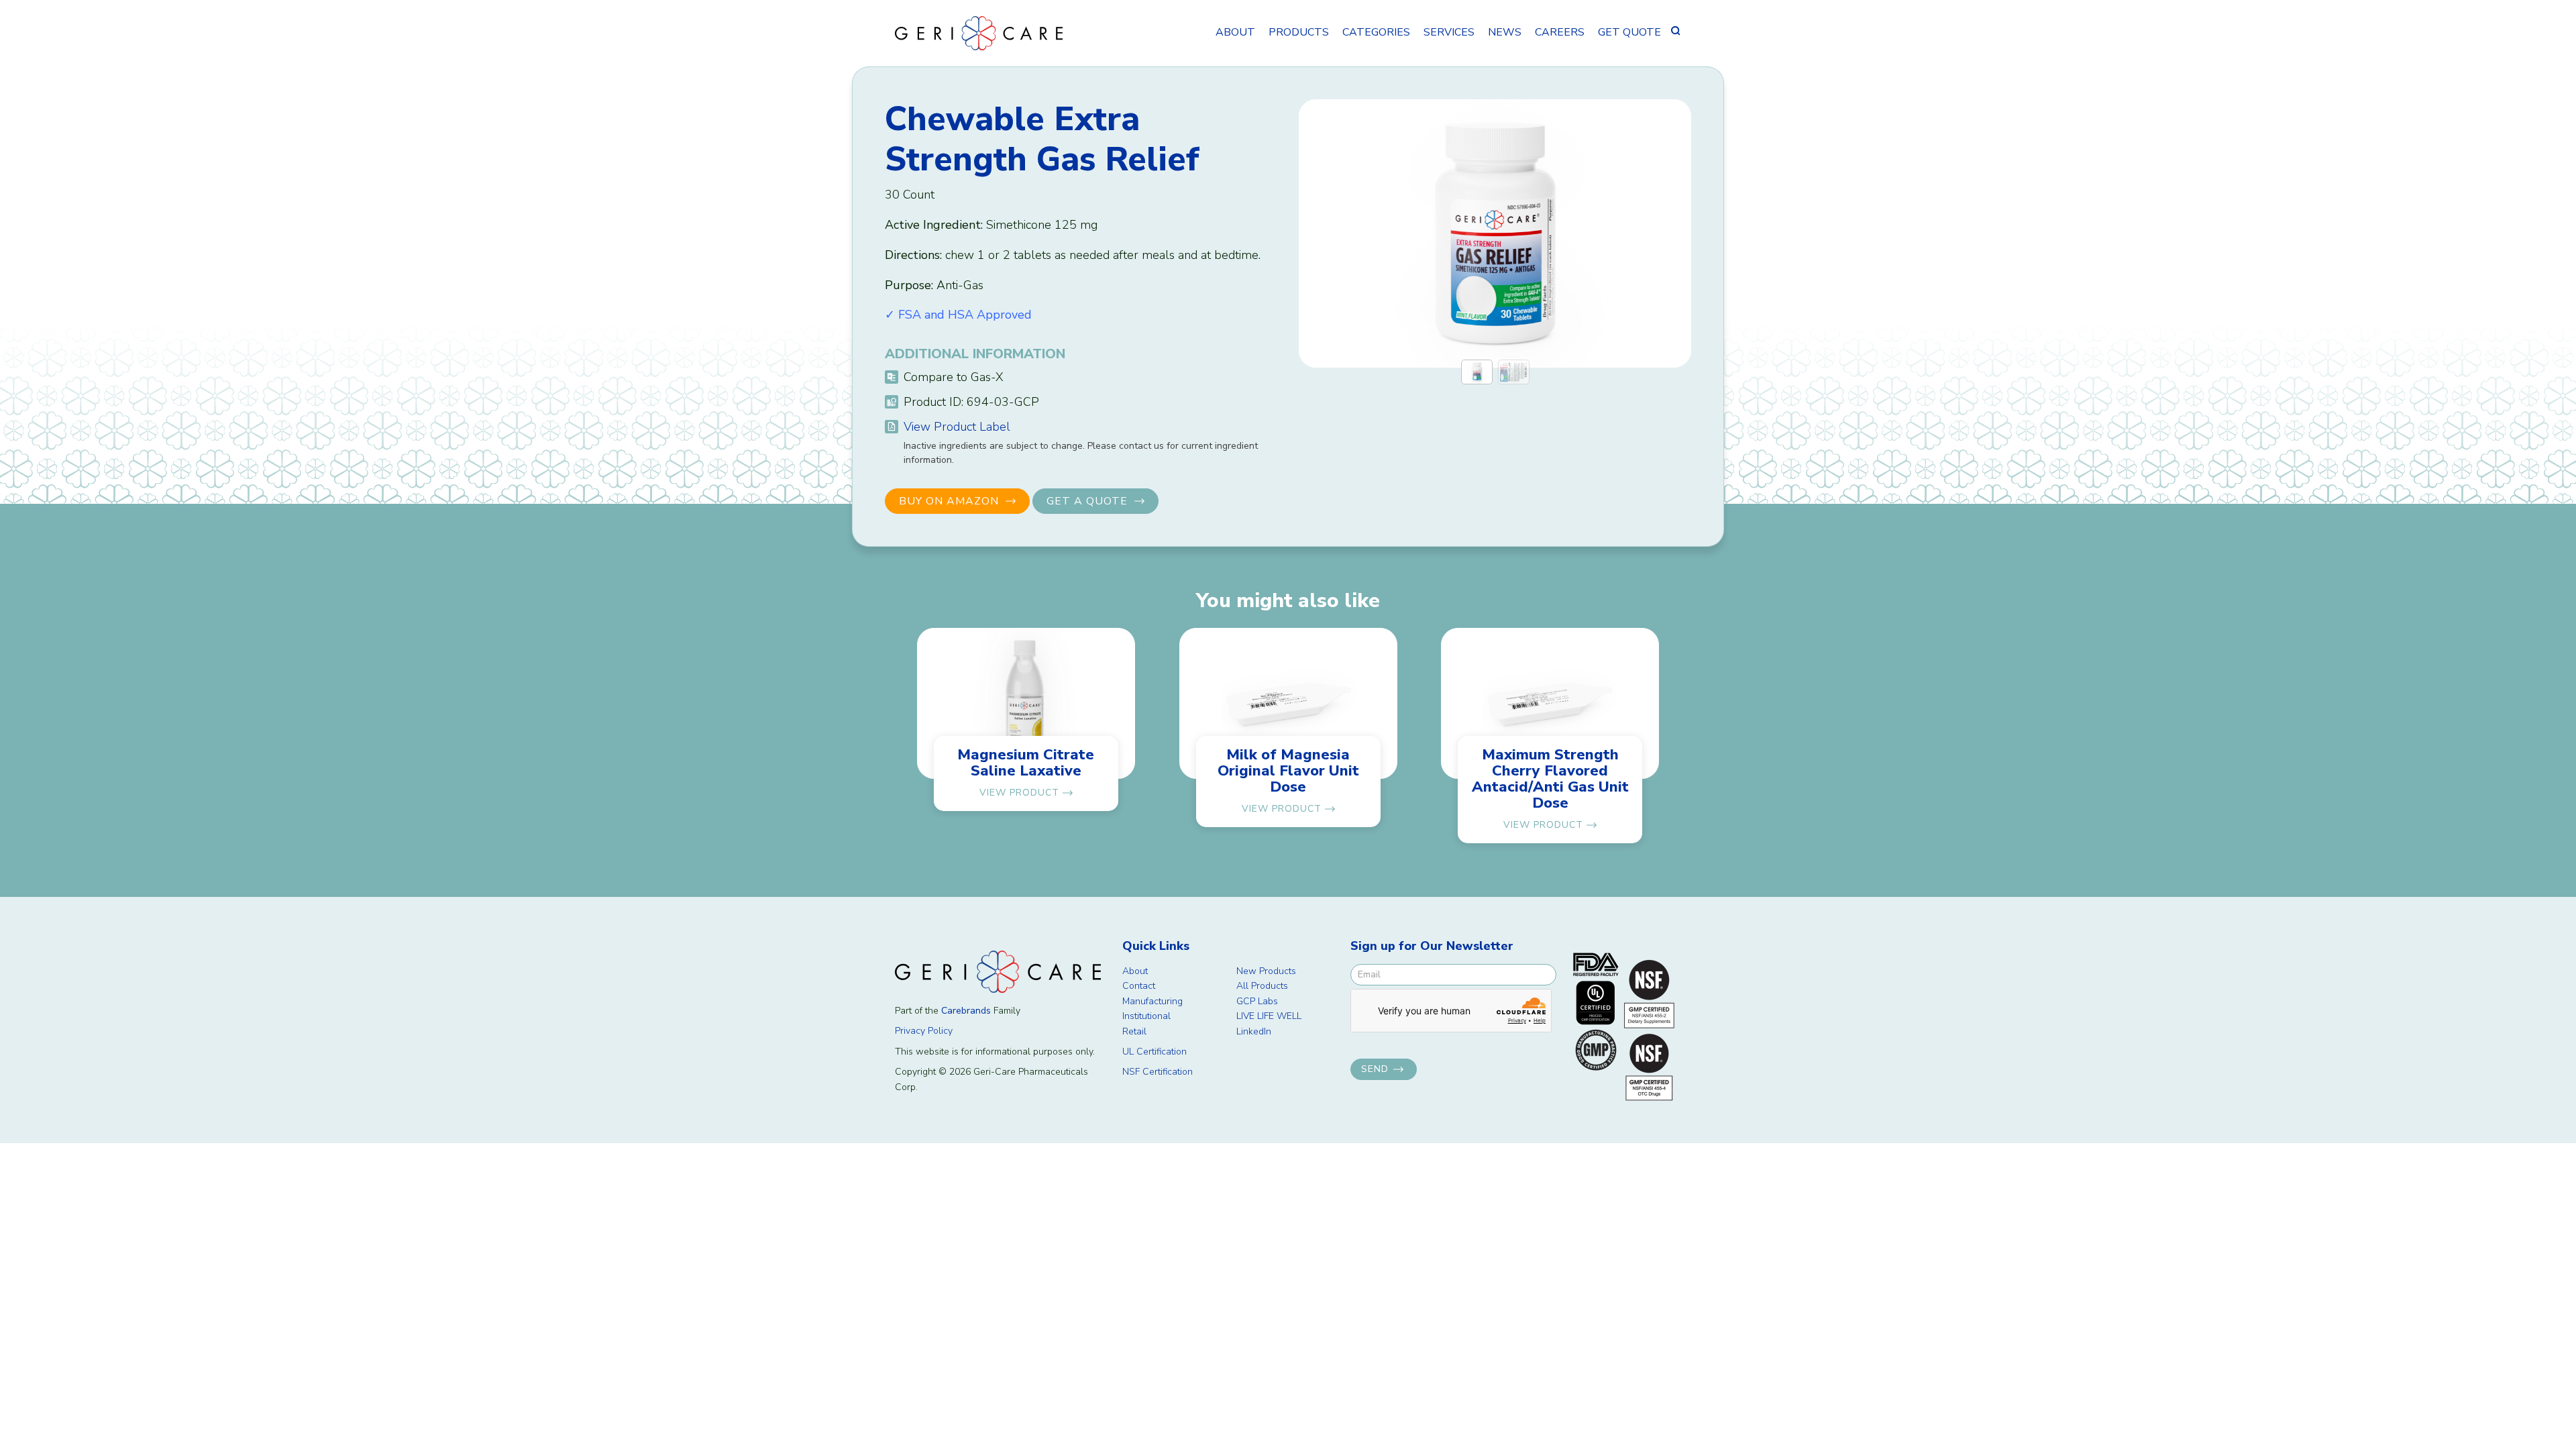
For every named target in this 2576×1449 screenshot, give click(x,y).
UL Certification (1155, 1052)
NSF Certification (1158, 1072)
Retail (1134, 1031)
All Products (1262, 986)
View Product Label (957, 427)
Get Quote (1629, 32)
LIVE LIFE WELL (1269, 1016)
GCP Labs (1257, 1001)
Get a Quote (1087, 501)
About (1235, 32)
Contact (1139, 986)
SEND (1375, 1069)
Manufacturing (1152, 1001)
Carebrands (966, 1011)
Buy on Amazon (949, 501)
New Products (1266, 971)
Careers (1560, 32)
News (1505, 32)
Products (1299, 32)
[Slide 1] (1477, 372)
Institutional (1146, 1016)
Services (1449, 32)
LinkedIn (1254, 1031)
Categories (1376, 32)
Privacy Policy (924, 1031)
